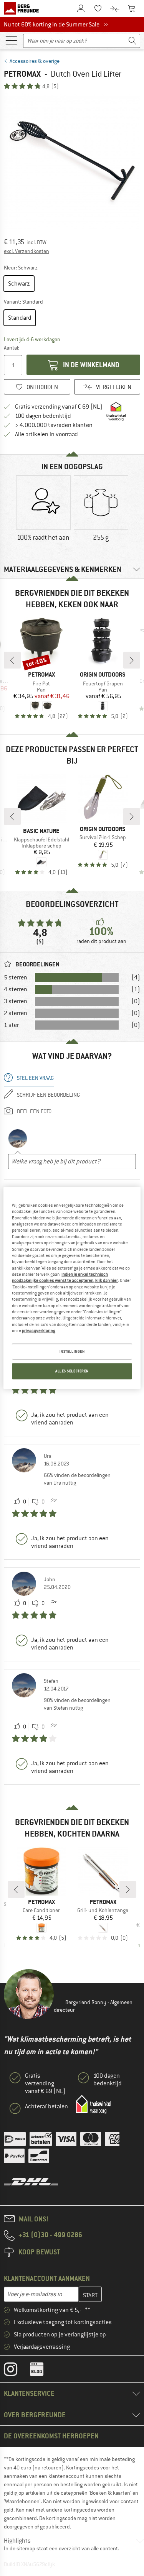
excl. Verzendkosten (26, 251)
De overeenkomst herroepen (51, 2436)
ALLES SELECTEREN (72, 1371)
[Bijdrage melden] (53, 1502)
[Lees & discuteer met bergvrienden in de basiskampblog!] (42, 2371)
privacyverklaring (39, 1331)
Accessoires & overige (35, 61)
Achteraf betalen (46, 2106)
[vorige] (12, 660)
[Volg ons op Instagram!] (16, 2371)
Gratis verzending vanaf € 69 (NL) (59, 407)
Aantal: (12, 348)
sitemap (26, 2548)
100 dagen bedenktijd (43, 416)
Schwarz (19, 284)
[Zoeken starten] (132, 41)
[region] (72, 1288)
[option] (72, 161)
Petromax (22, 74)
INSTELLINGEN (72, 1351)
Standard (20, 318)
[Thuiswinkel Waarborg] (94, 2104)
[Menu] (11, 40)
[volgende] (132, 660)
